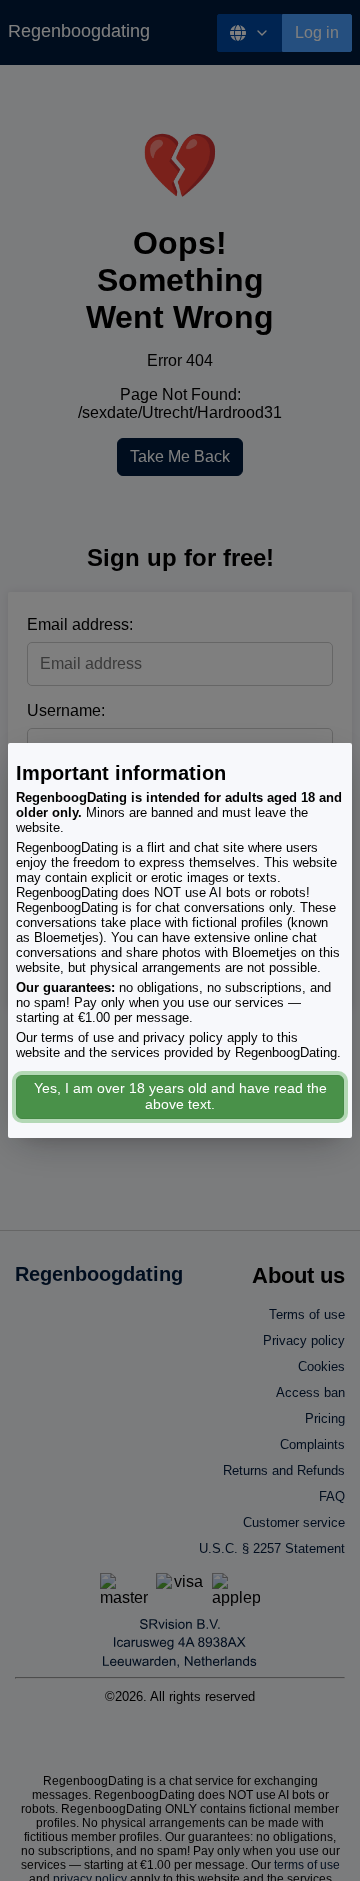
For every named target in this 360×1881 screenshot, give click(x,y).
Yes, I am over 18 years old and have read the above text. (180, 1096)
